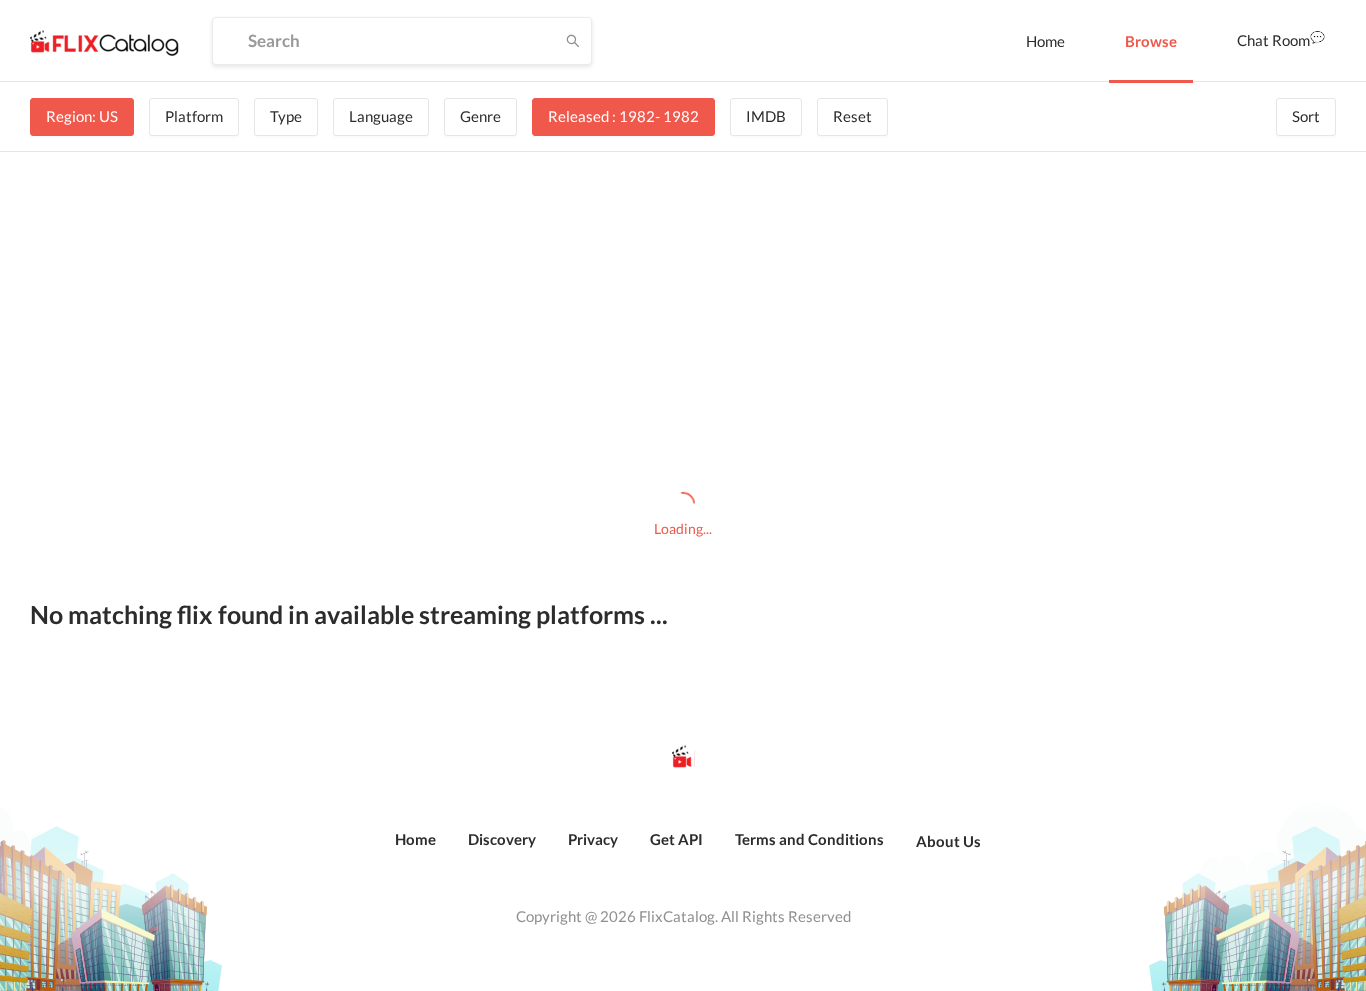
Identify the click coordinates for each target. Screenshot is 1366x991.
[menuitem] (1045, 41)
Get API (676, 839)
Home (1045, 41)
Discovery (502, 839)
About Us (948, 841)
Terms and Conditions (809, 839)
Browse (1151, 41)
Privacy (593, 839)
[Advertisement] (683, 322)
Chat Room (1273, 40)
